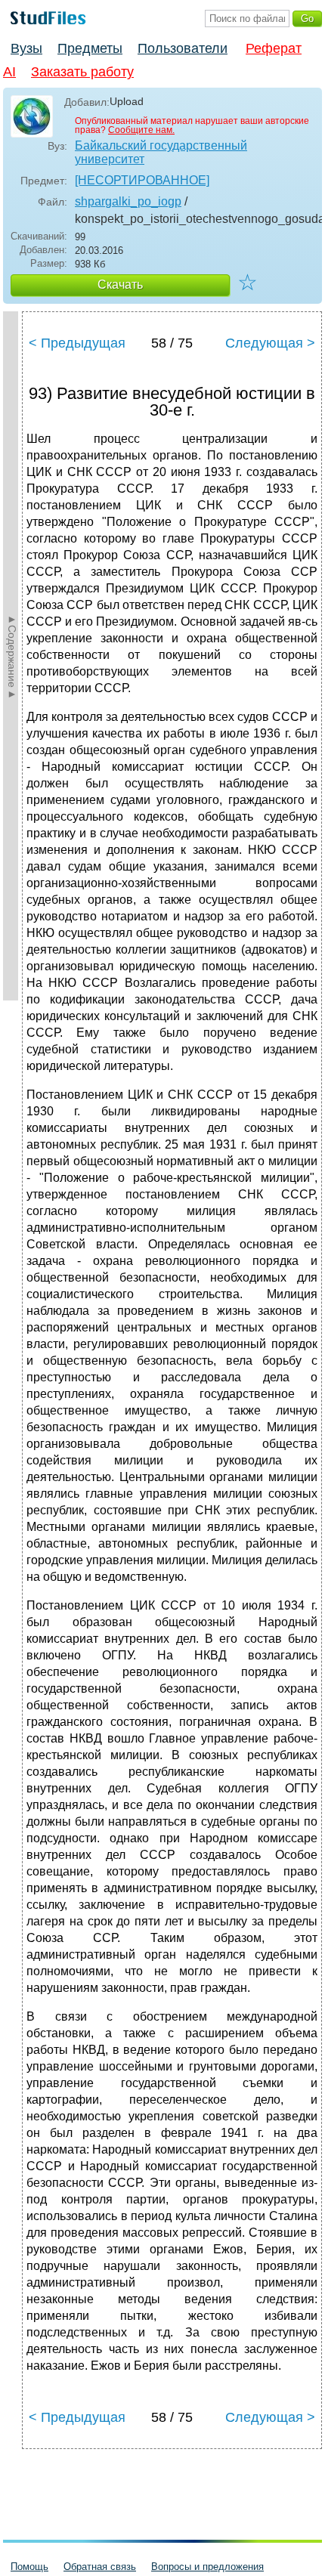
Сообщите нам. (141, 130)
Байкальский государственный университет (161, 152)
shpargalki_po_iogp (128, 201)
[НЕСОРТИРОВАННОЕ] (142, 180)
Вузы (26, 48)
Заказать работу (82, 72)
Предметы (90, 48)
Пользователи (183, 48)
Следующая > (270, 343)
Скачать (120, 285)
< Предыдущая (77, 343)
